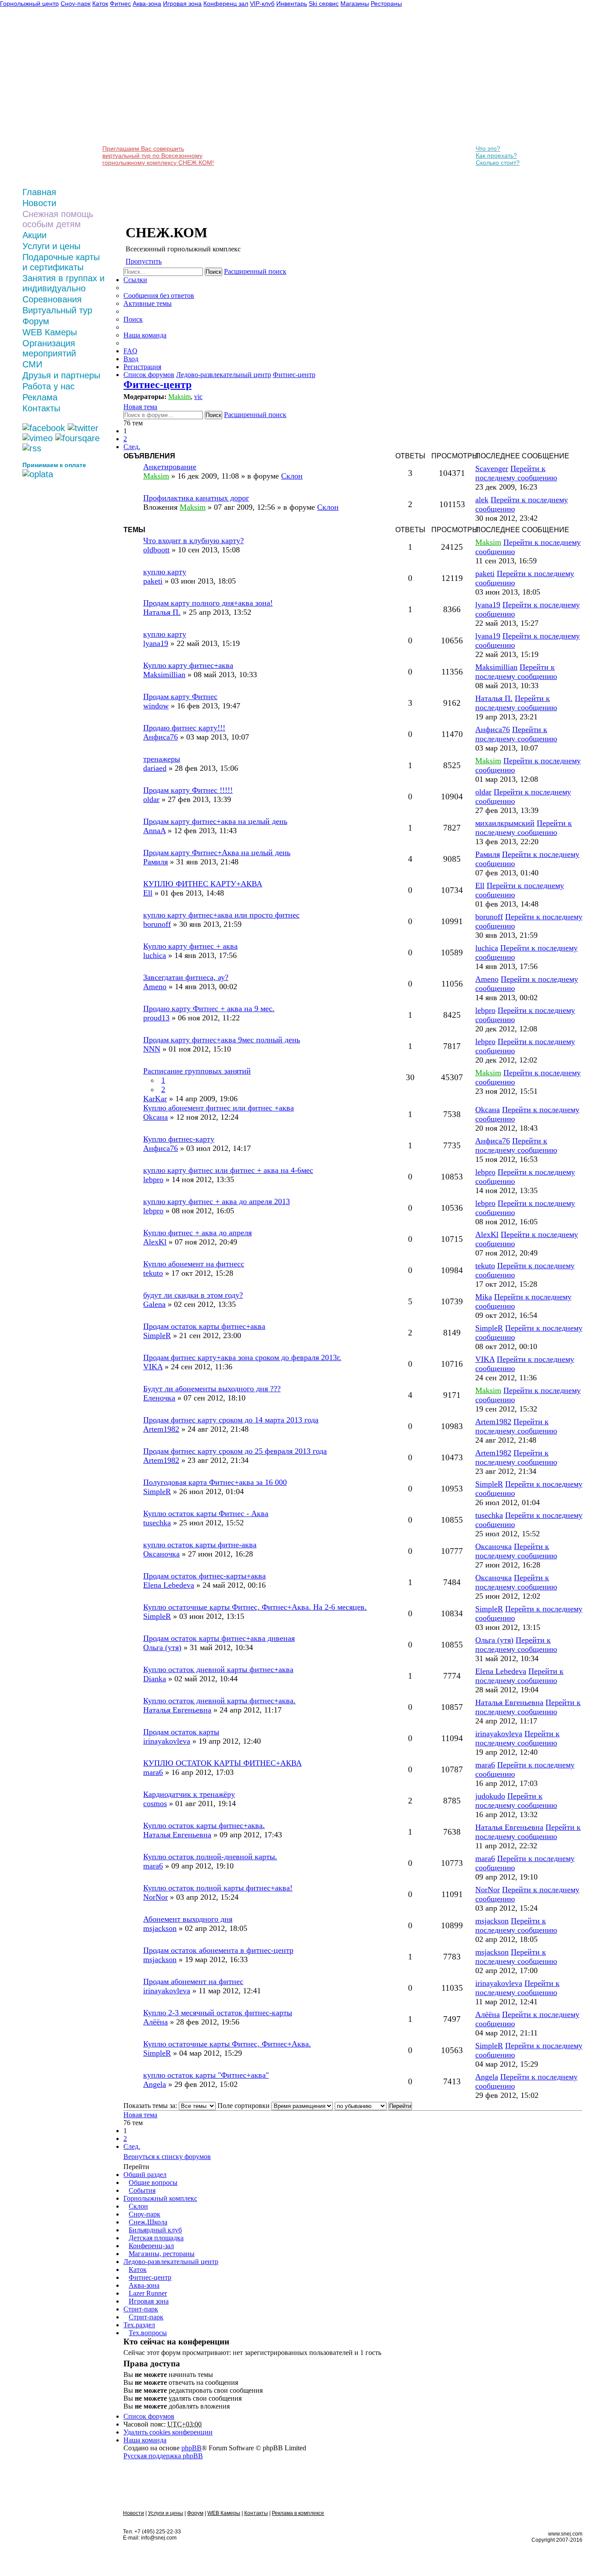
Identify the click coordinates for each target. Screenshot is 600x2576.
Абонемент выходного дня (188, 1919)
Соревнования (52, 299)
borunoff (157, 924)
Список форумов (149, 2416)
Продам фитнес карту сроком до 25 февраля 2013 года (235, 1451)
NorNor (155, 1897)
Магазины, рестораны (162, 2254)
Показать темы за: (151, 2106)
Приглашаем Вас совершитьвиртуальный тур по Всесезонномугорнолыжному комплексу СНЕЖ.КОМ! (158, 156)
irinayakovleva (167, 1741)
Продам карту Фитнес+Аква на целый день (217, 853)
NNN (152, 1049)
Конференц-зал (151, 2246)
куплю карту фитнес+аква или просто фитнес (221, 915)
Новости (39, 203)
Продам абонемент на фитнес (193, 1981)
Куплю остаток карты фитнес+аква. (204, 1825)
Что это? (488, 149)
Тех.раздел (139, 2325)
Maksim (179, 397)
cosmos (155, 1803)
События (142, 2190)
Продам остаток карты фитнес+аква (204, 1326)
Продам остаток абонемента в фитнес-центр (218, 1950)
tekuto (153, 1273)
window (156, 706)
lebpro (485, 1010)
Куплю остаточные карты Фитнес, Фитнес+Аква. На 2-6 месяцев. (255, 1607)
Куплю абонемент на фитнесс (194, 1264)
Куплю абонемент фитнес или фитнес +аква (219, 1108)
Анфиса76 (161, 737)
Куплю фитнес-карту (179, 1139)
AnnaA (154, 831)
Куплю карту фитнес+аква (188, 665)
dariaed (155, 768)
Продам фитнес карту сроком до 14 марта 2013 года (231, 1420)
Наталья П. (162, 612)
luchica (155, 955)
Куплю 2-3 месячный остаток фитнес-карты (218, 2013)
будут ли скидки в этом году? (193, 1295)
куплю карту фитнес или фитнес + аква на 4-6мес (228, 1170)
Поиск (213, 272)
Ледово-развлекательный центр (171, 2262)
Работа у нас (49, 386)
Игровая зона (149, 2301)
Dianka (155, 1679)
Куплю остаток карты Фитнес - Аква (206, 1513)
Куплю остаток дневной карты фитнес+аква (218, 1669)
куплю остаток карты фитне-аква (200, 1545)
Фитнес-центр (157, 385)
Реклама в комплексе (298, 2513)
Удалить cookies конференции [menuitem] (168, 2432)
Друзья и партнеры (61, 375)
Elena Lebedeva (169, 1585)
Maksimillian (164, 675)
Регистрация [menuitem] (142, 367)
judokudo (490, 1796)
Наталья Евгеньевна (177, 1710)
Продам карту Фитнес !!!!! (188, 790)
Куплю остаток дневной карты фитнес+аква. (219, 1701)
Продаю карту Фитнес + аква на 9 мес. (209, 1009)
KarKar (155, 1099)
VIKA (153, 1367)
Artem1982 (161, 1429)
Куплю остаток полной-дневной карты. (210, 1857)
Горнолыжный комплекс (160, 2198)
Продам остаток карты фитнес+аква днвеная (219, 1638)
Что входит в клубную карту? (193, 541)
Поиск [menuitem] (133, 319)
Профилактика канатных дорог (196, 498)
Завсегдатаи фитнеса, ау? (186, 977)
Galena (154, 1304)
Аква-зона (144, 2285)
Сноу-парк (145, 2214)
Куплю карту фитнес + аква (190, 946)
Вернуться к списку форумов (167, 2157)
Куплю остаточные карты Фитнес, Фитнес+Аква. (227, 2044)
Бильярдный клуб (155, 2230)
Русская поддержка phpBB (163, 2456)
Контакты (41, 408)
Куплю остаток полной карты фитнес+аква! (218, 1888)
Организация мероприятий (49, 348)
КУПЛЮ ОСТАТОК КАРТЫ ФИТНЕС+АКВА (222, 1763)
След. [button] (132, 447)
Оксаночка (161, 1554)
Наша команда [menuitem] (145, 335)
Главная (39, 192)
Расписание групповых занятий (197, 1071)
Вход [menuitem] (131, 359)
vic (198, 397)
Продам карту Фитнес (180, 697)
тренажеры (162, 759)
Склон (138, 2206)
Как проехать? (496, 156)
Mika (484, 1297)
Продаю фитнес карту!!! (184, 728)
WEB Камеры (50, 332)
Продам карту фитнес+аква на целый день (215, 821)
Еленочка (159, 1398)
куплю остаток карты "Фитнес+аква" (206, 2075)
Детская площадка (156, 2238)
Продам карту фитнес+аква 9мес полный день (222, 1040)
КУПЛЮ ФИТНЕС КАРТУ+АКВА (203, 884)
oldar (151, 799)
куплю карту (165, 572)
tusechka (157, 1523)
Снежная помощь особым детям (58, 219)
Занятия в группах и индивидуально (63, 283)
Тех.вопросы (148, 2333)
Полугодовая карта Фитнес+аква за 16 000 (215, 1482)
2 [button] (125, 439)
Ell (148, 893)
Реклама (40, 397)
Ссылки (135, 280)
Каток (138, 2269)
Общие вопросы (153, 2182)
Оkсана (155, 1117)
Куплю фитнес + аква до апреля (197, 1233)
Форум (36, 321)
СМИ (32, 364)
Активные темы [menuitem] (148, 303)
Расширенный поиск (255, 271)
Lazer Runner (148, 2293)
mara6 (153, 1772)
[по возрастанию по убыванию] (361, 2106)
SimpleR (157, 1335)
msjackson (160, 1928)
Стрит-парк (141, 2309)
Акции (34, 235)
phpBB (192, 2448)
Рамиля (155, 862)
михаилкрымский (505, 823)
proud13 (156, 1018)
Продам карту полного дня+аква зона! (208, 603)
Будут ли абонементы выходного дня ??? (212, 1389)
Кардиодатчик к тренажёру (189, 1794)
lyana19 (488, 605)
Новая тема (140, 407)
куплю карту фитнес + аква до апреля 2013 (217, 1201)
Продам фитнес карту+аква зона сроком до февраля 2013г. (242, 1357)
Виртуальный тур (57, 310)
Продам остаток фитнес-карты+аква (204, 1576)
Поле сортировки (244, 2106)
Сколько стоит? (498, 163)
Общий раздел (145, 2175)
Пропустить (144, 261)
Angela (155, 2084)
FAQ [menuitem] (130, 351)
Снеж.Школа (148, 2222)
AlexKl (155, 1242)
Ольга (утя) (162, 1647)
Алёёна (155, 2022)
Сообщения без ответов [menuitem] (159, 296)
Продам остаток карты (181, 1732)
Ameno (155, 987)
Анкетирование (170, 467)
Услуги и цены (51, 246)
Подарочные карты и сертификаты (61, 262)
